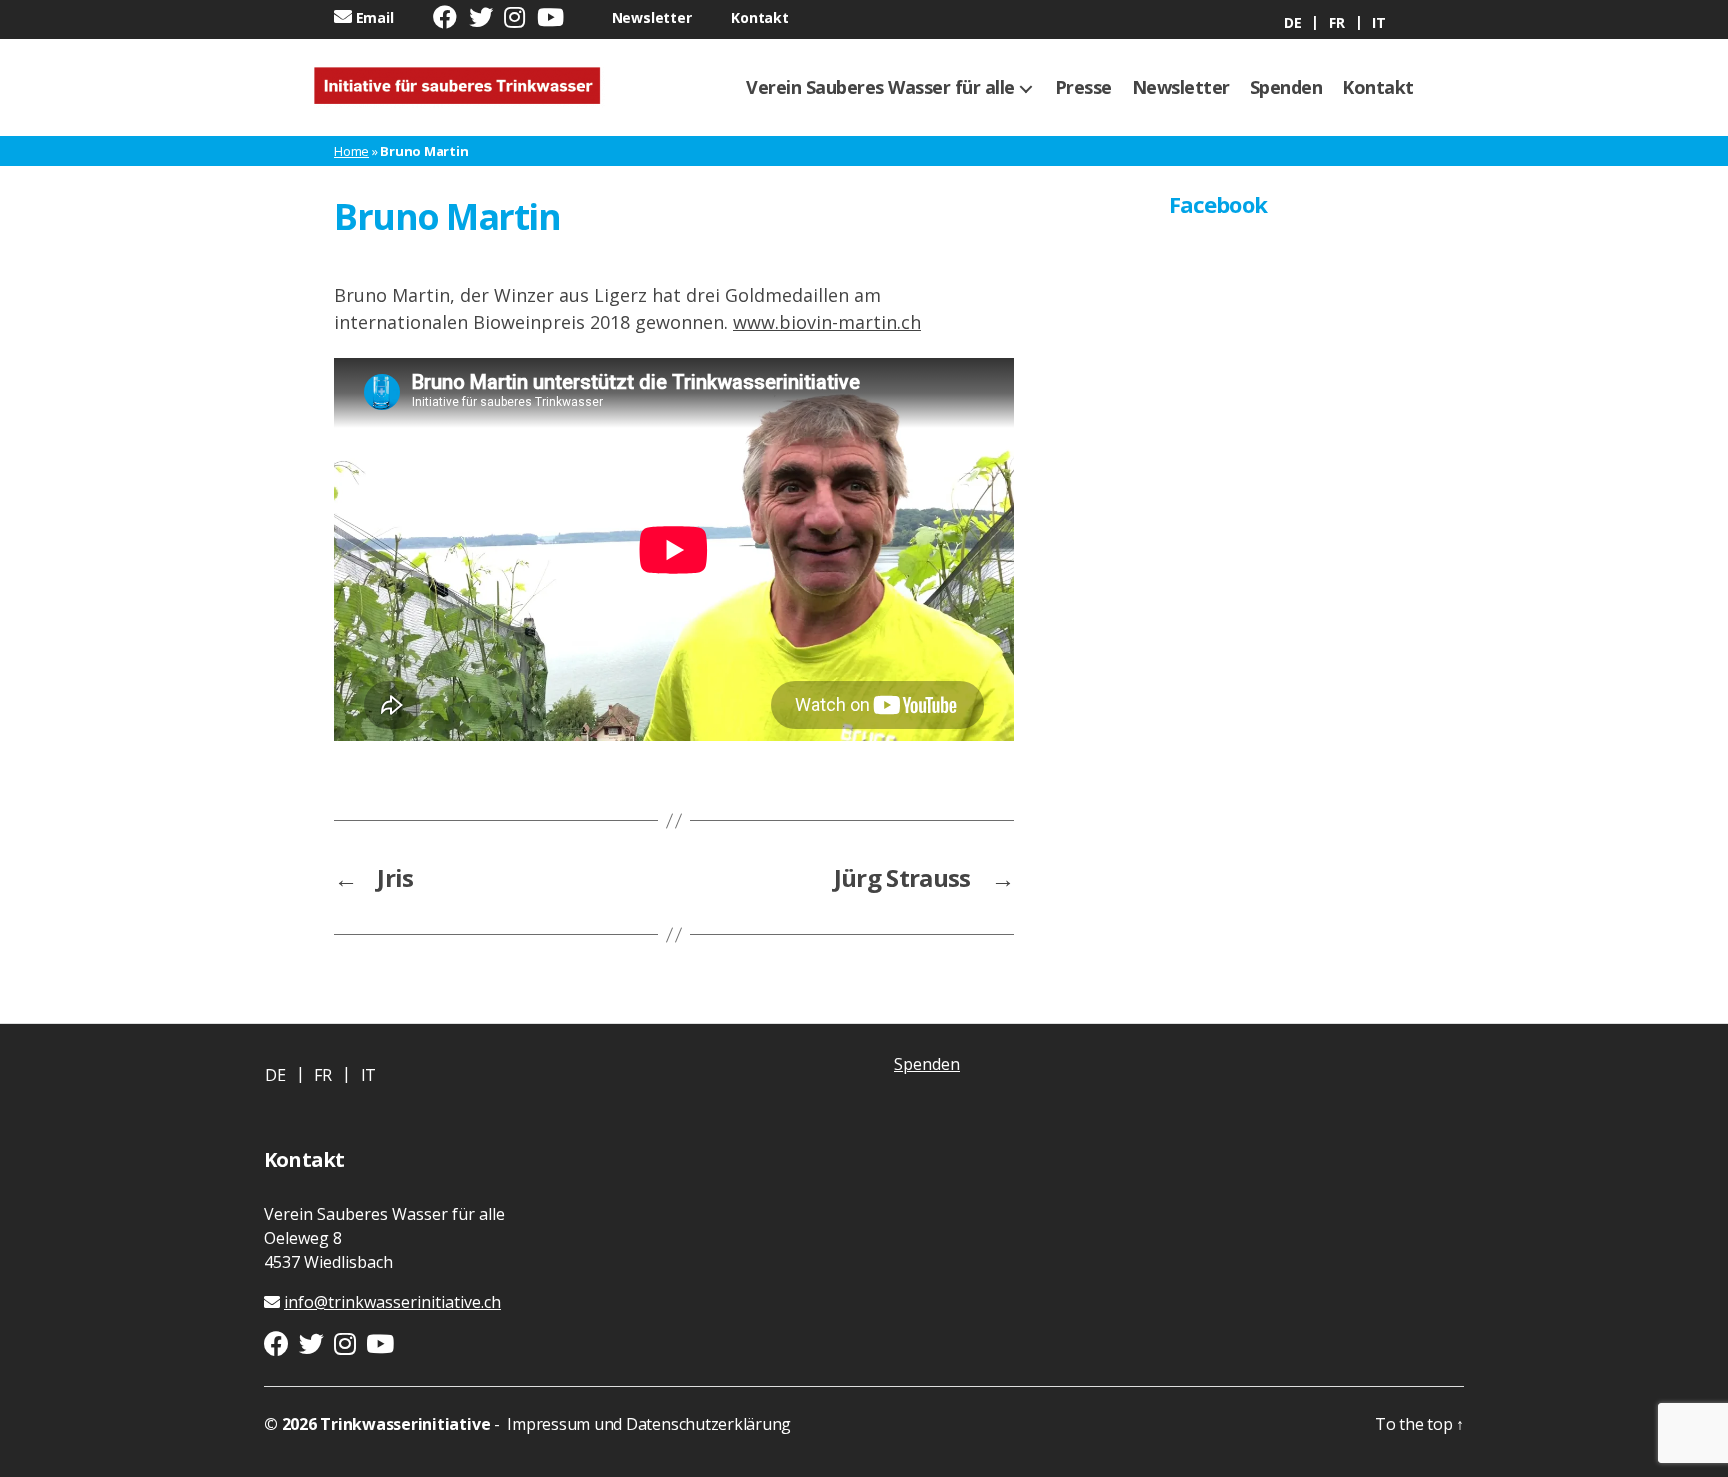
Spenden (1286, 88)
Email (375, 17)
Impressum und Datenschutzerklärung (648, 1424)
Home (351, 151)
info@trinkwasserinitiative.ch (392, 1302)
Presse (1083, 88)
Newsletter (652, 17)
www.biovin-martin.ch (827, 322)
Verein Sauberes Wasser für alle (880, 88)
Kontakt (759, 17)
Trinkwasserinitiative (405, 1424)
